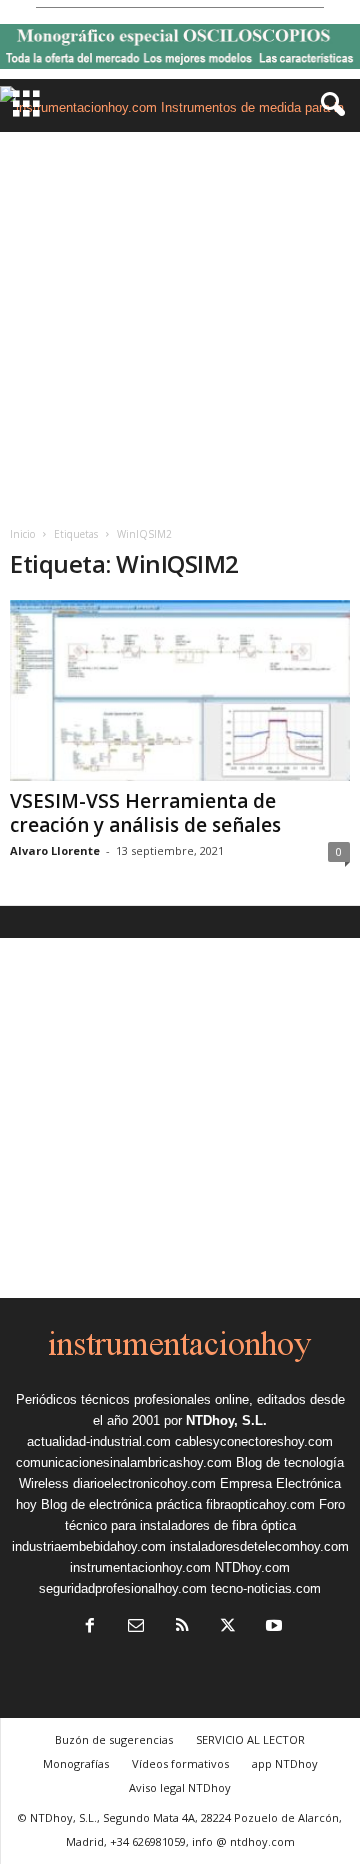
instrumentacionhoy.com (140, 1567)
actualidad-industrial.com (99, 1441)
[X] (228, 1627)
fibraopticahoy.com (260, 1504)
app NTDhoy (285, 1763)
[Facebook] (90, 1627)
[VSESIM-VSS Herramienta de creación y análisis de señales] (180, 690)
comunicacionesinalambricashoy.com (124, 1462)
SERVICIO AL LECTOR (250, 1739)
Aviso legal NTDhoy (180, 1787)
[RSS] (182, 1627)
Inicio (22, 534)
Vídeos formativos (180, 1763)
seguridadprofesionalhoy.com (123, 1588)
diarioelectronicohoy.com (144, 1483)
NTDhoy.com (252, 1567)
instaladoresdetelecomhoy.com (259, 1546)
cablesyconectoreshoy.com (254, 1441)
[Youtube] (272, 1627)
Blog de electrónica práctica (121, 1504)
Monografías (76, 1763)
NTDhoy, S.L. (226, 1420)
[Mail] (136, 1627)
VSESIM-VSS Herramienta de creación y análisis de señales (145, 813)
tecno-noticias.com (266, 1588)
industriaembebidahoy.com (89, 1546)
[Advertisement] (180, 322)
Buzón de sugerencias (114, 1739)
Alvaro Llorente (55, 850)
